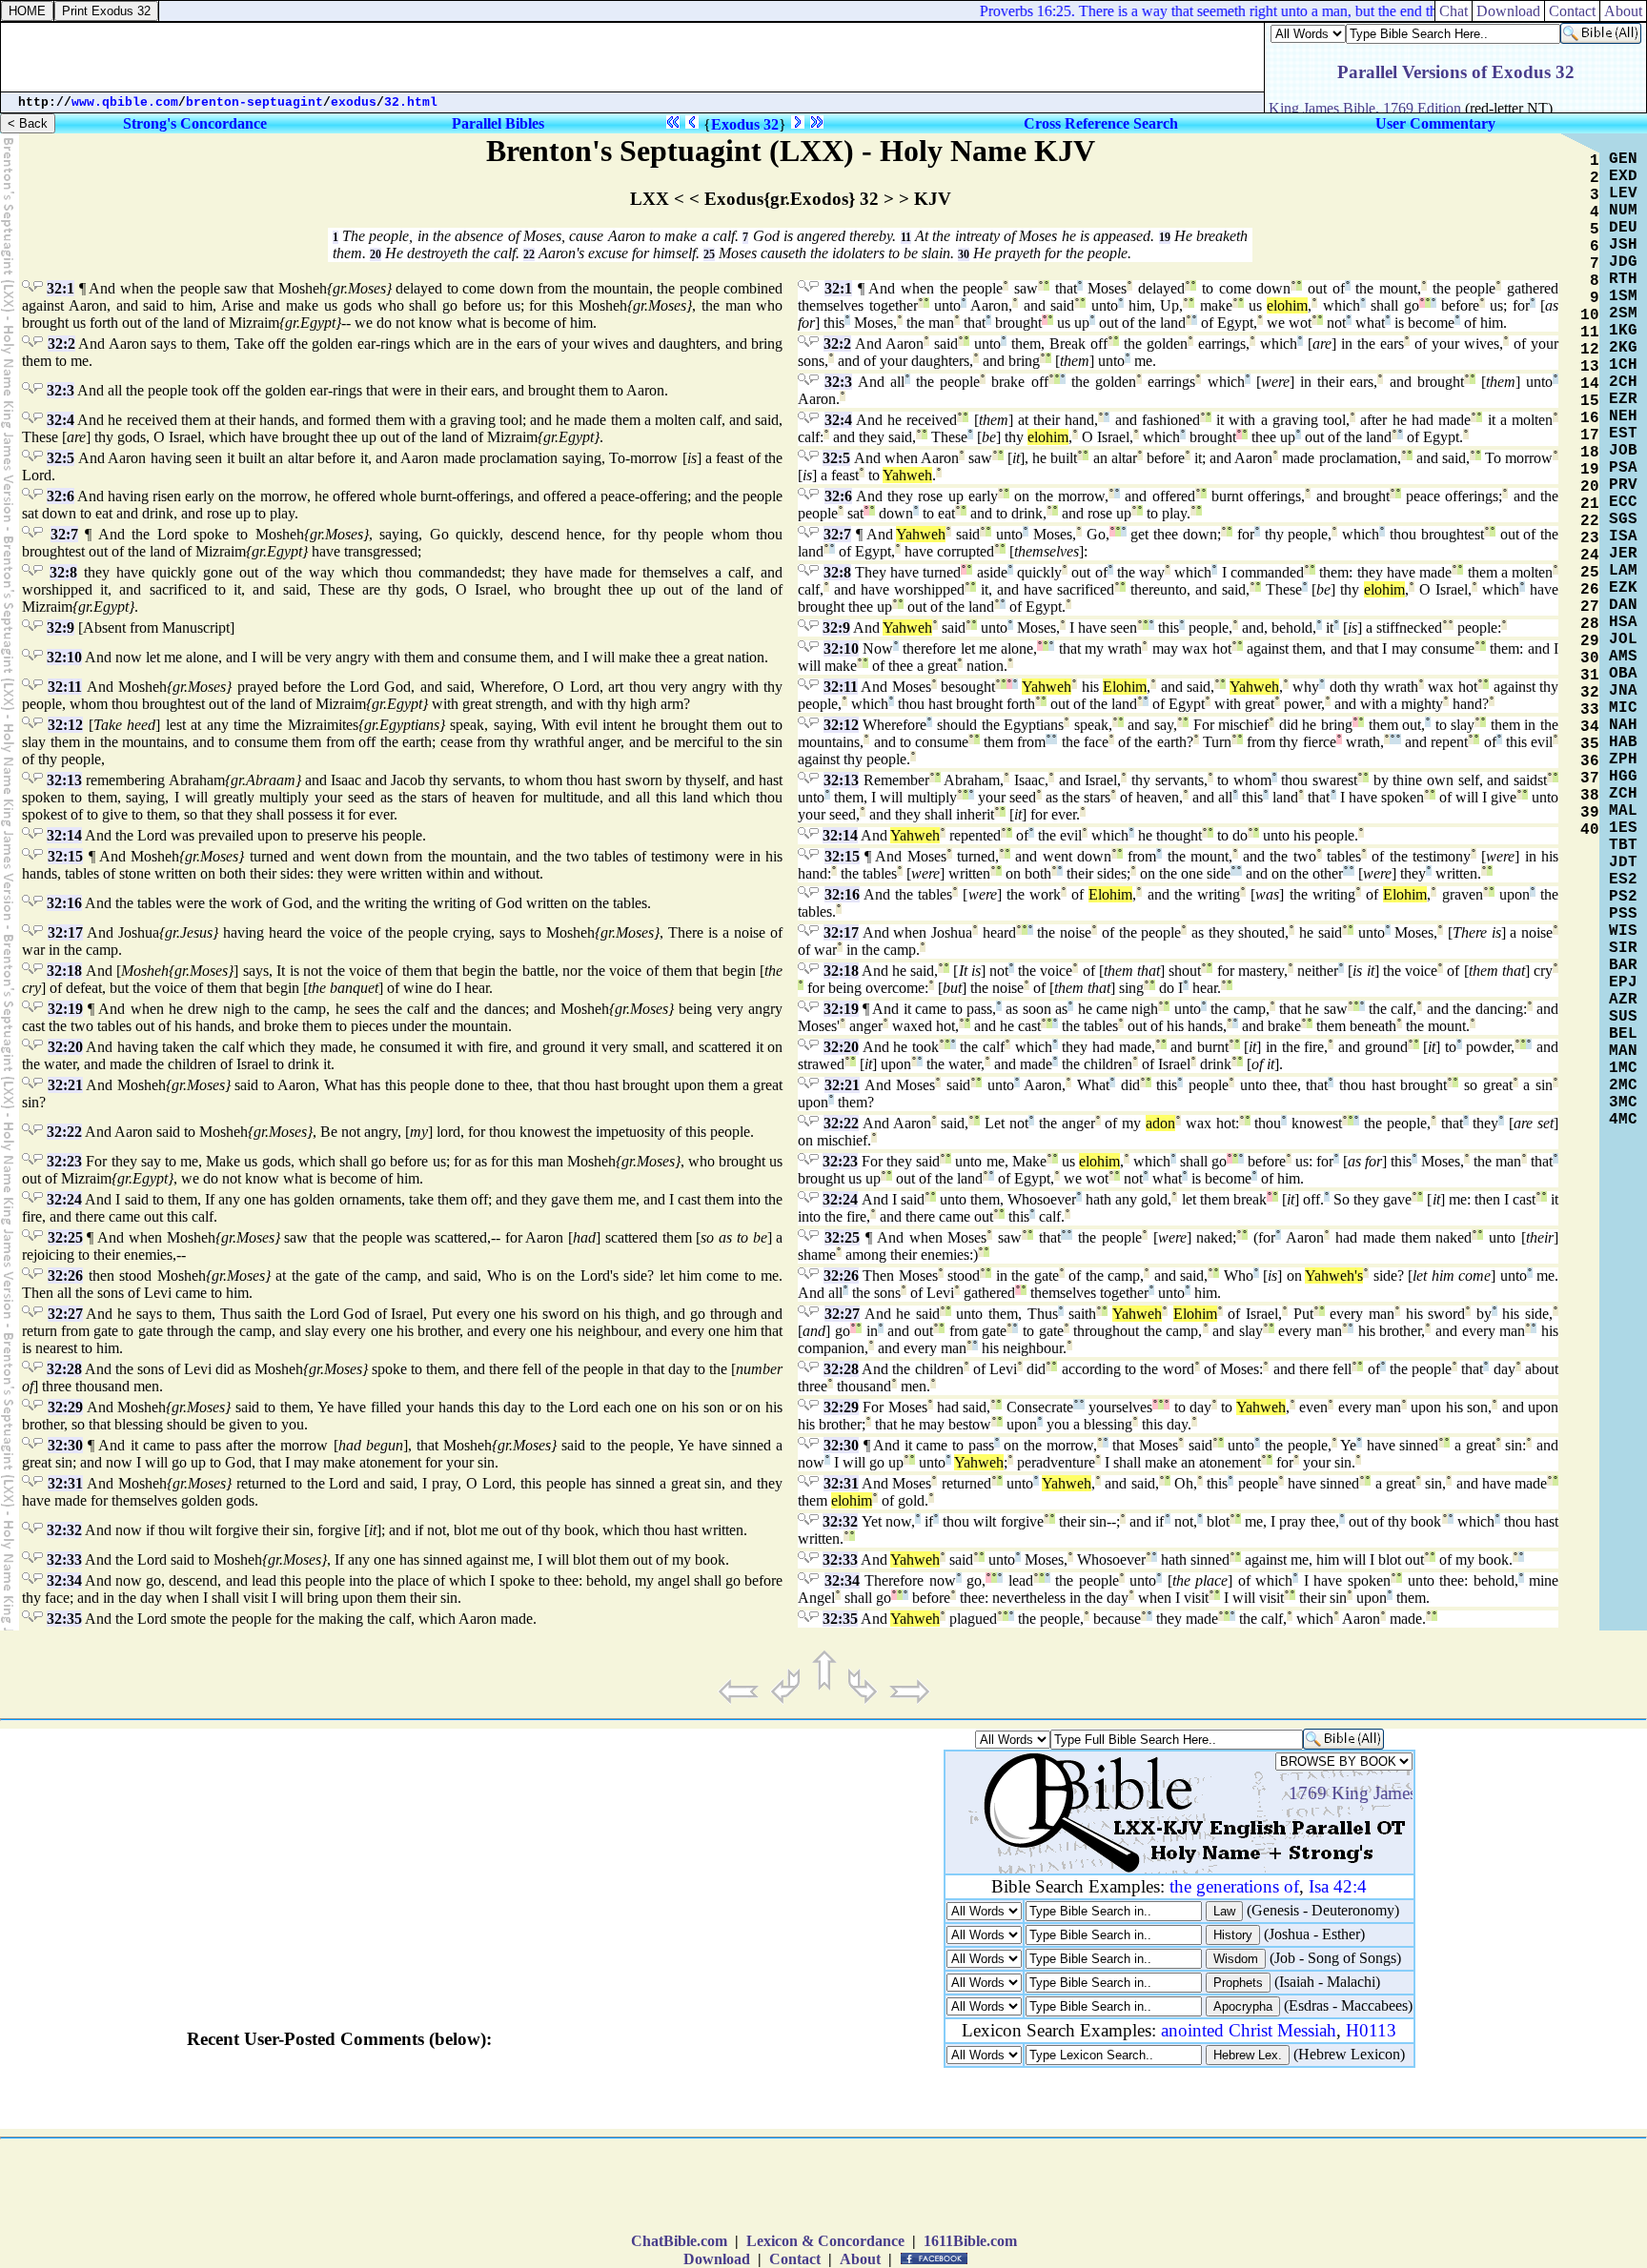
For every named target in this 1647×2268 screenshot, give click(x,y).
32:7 (64, 534)
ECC (1623, 502)
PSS (1623, 914)
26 (1590, 590)
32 (1590, 693)
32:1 (61, 288)
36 (1590, 761)
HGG (1623, 777)
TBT (1623, 845)
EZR (1623, 399)
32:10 (64, 657)
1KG (1623, 331)
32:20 (65, 1047)
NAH (1623, 725)
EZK (1623, 588)
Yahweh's (1334, 1276)
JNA (1623, 691)
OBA (1623, 674)
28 (1590, 624)
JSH (1623, 245)
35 (1590, 744)
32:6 (61, 496)
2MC (1623, 1085)
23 (1590, 538)
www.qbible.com (125, 102)
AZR (1623, 1000)
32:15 (65, 856)
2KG (1623, 348)
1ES (1623, 828)
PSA (1623, 468)
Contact (1572, 11)
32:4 (61, 420)
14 (1590, 384)
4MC (1623, 1120)
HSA (1623, 622)
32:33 (64, 1559)
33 (1590, 710)
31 (1590, 676)
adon (1160, 1123)
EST (1623, 434)
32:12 (65, 725)
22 (529, 254)
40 (1590, 830)
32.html (411, 102)
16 (1590, 418)
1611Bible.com (970, 2241)
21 (1590, 504)
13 (1590, 367)
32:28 (64, 1369)
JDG (1623, 262)
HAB (1623, 742)
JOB (1623, 451)
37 (1590, 779)
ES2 (1623, 880)
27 (1590, 607)
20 (376, 254)
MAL (1623, 811)
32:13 (64, 780)
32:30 (65, 1445)
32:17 (65, 932)
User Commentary (1435, 123)
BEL (1623, 1034)
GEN (1623, 159)
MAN (1623, 1051)
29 (1590, 641)
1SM (1623, 296)
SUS (1623, 1017)
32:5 (61, 458)
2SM (1623, 314)
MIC (1623, 708)
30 (964, 254)
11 (906, 237)
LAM (1623, 571)
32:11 (65, 687)
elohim (1287, 305)
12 (1590, 350)
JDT (1623, 862)
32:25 (65, 1237)
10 (1590, 315)
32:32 (64, 1530)
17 (1590, 435)
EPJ (1623, 982)
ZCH (1623, 794)
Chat (1454, 11)
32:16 (64, 903)
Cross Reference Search (1101, 123)
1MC (1623, 1068)
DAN (1623, 605)
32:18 (64, 971)
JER (1623, 554)
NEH (1623, 416)
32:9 (61, 628)
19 (1165, 237)
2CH (1623, 382)
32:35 (64, 1619)
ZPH (1623, 759)
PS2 (1623, 897)
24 (1590, 556)
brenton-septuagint (254, 102)
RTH (1623, 279)
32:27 (65, 1314)
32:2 (61, 344)
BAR (1623, 965)
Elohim (1125, 687)
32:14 (64, 835)
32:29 (65, 1407)
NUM (1623, 211)
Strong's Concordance (195, 123)
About (1623, 11)
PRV (1623, 485)
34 (1590, 727)
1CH (1623, 365)
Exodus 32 (745, 124)
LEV (1623, 193)
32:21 (65, 1085)
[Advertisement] (633, 57)
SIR (1623, 948)
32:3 (61, 390)
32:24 (64, 1199)
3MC (1623, 1103)
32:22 (64, 1132)
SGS (1623, 519)
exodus (354, 102)
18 (1590, 453)
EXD (1623, 176)
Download (1508, 11)
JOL (1623, 639)
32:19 (65, 1009)
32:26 (65, 1276)
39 (1590, 813)
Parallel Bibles (498, 123)
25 (709, 254)
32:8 (63, 572)
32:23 (64, 1161)
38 (1590, 796)
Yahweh (907, 475)
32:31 (65, 1483)
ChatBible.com (679, 2241)
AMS (1623, 657)
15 (1590, 401)
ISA (1623, 537)
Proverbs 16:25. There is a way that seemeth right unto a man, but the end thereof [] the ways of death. (1269, 11)
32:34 (64, 1580)
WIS (1623, 931)
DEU (1623, 228)
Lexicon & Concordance (825, 2241)
